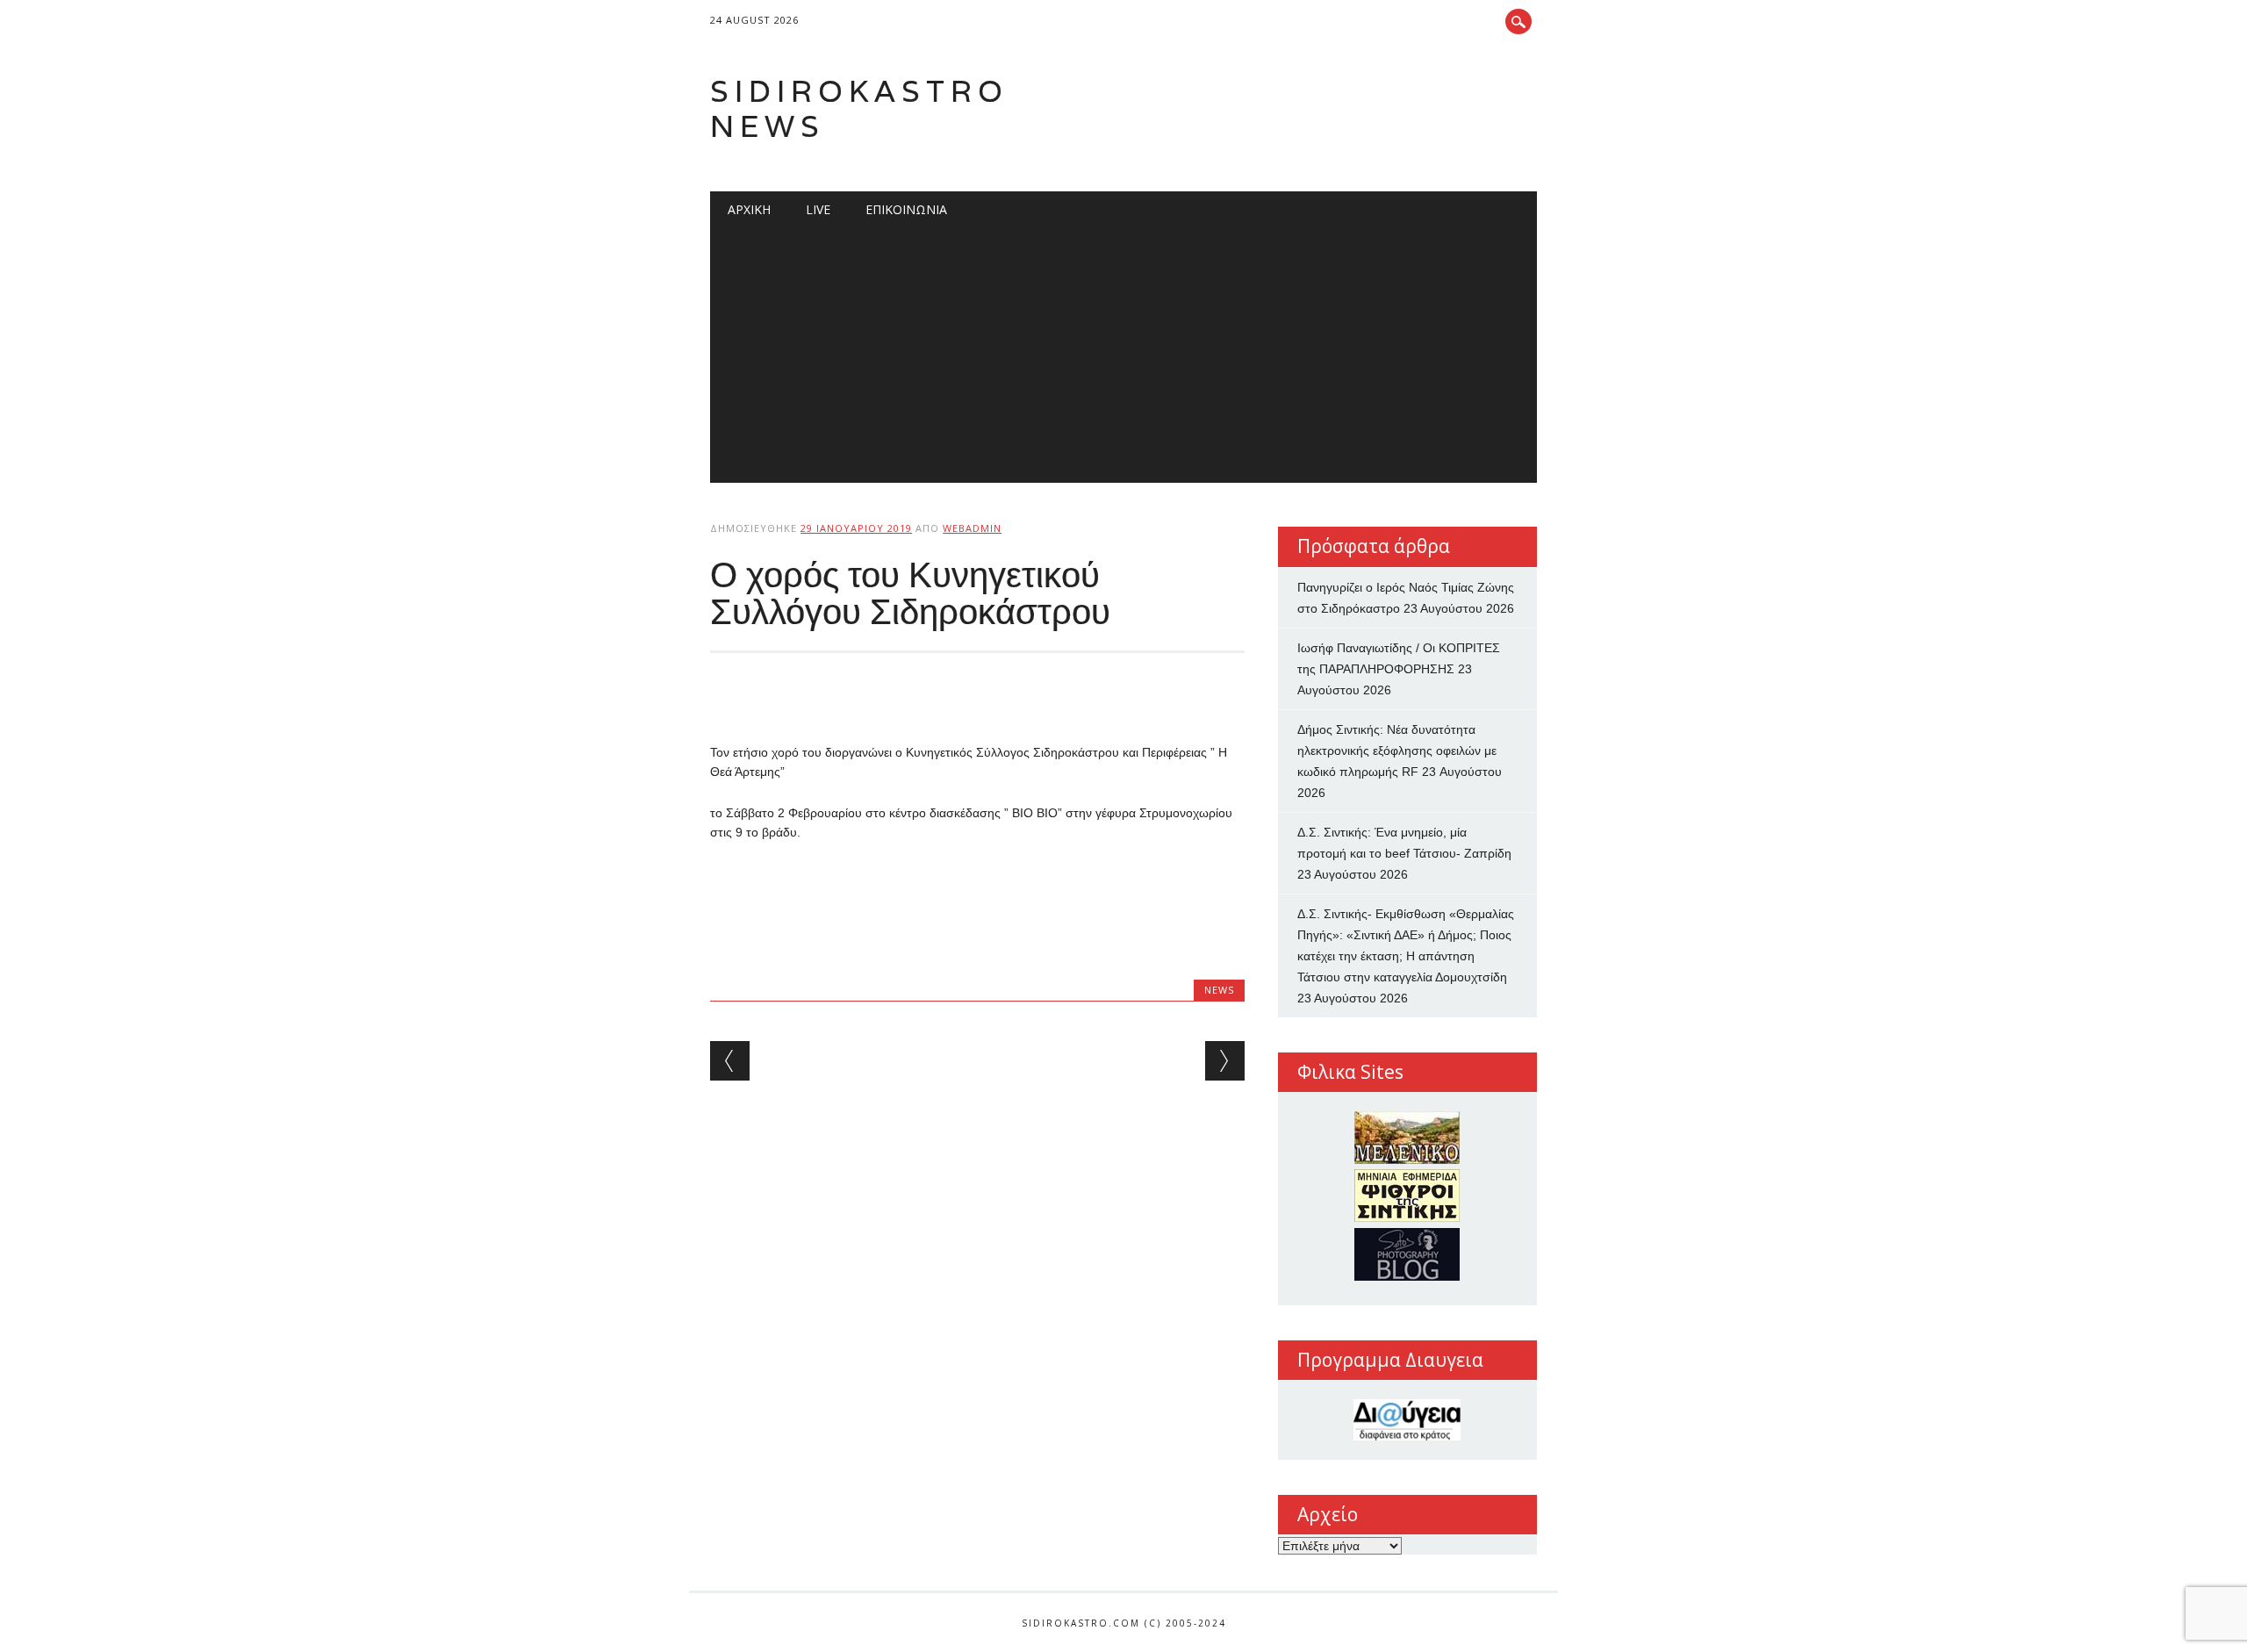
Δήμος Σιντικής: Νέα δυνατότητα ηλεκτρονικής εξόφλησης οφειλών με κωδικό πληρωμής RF (1397, 751)
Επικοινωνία (906, 209)
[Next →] (1225, 1061)
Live (818, 209)
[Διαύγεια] (1407, 1420)
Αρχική (749, 209)
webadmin (972, 528)
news (1219, 990)
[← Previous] (730, 1061)
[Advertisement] (1123, 360)
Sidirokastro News (859, 108)
